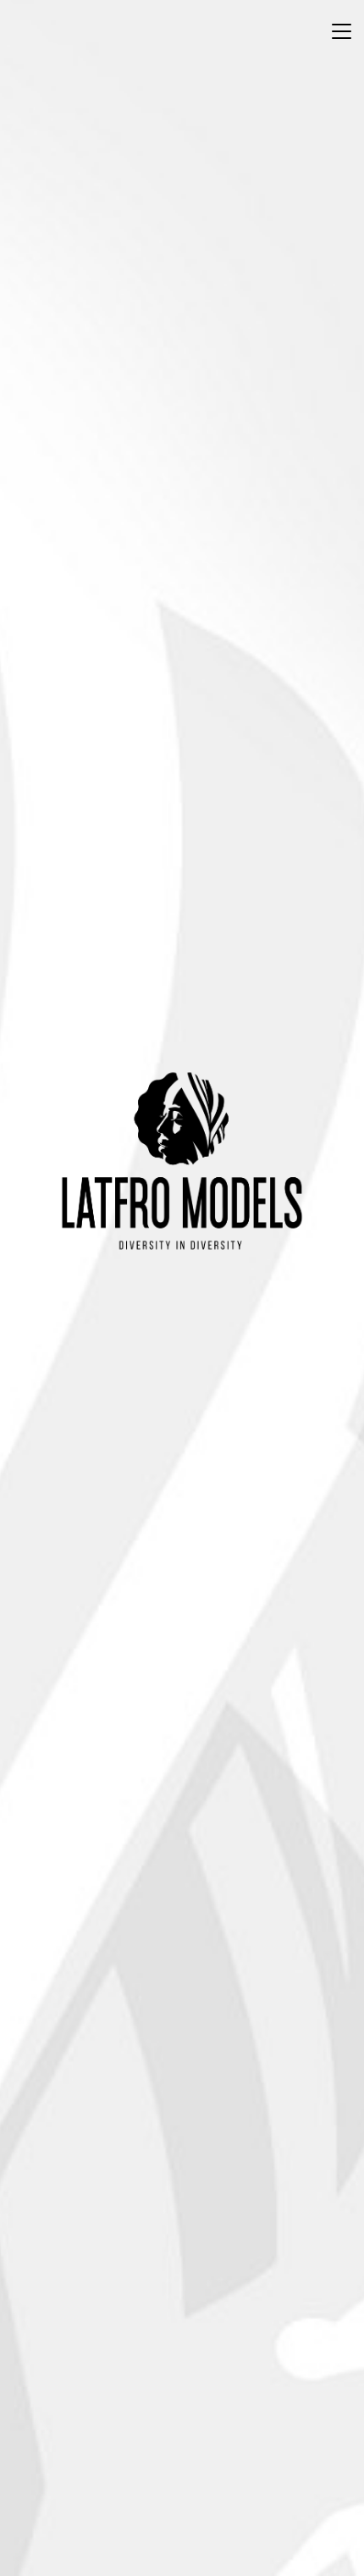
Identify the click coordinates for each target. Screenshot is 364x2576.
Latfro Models (182, 1161)
